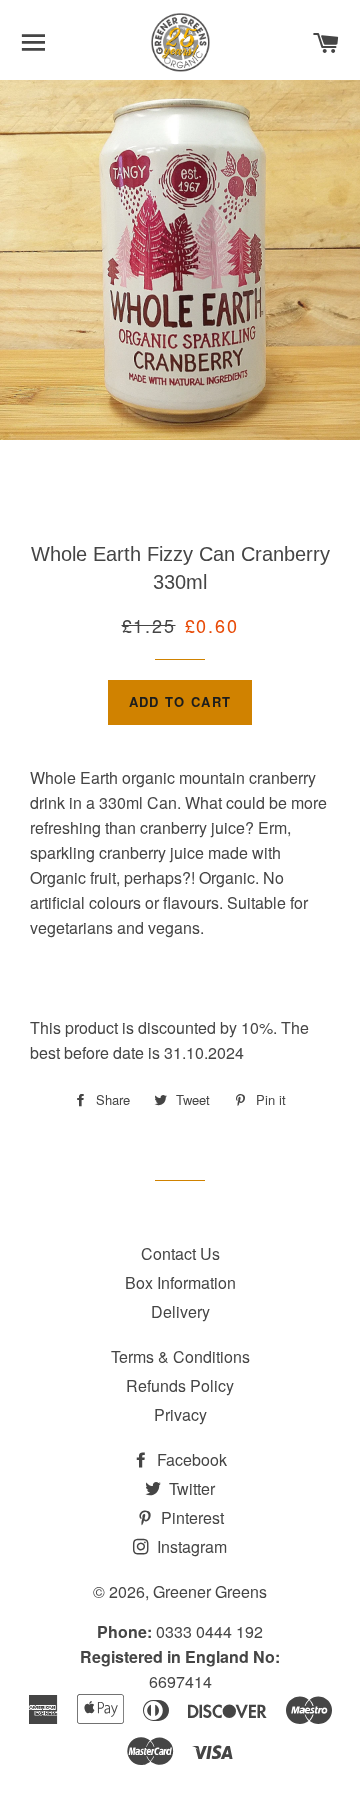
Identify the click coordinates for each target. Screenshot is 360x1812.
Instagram (190, 1546)
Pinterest (190, 1517)
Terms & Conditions (180, 1356)
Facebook (190, 1459)
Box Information (180, 1282)
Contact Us (180, 1253)
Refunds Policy (180, 1385)
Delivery (180, 1311)
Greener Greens (210, 1591)
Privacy (180, 1414)
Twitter (190, 1488)
